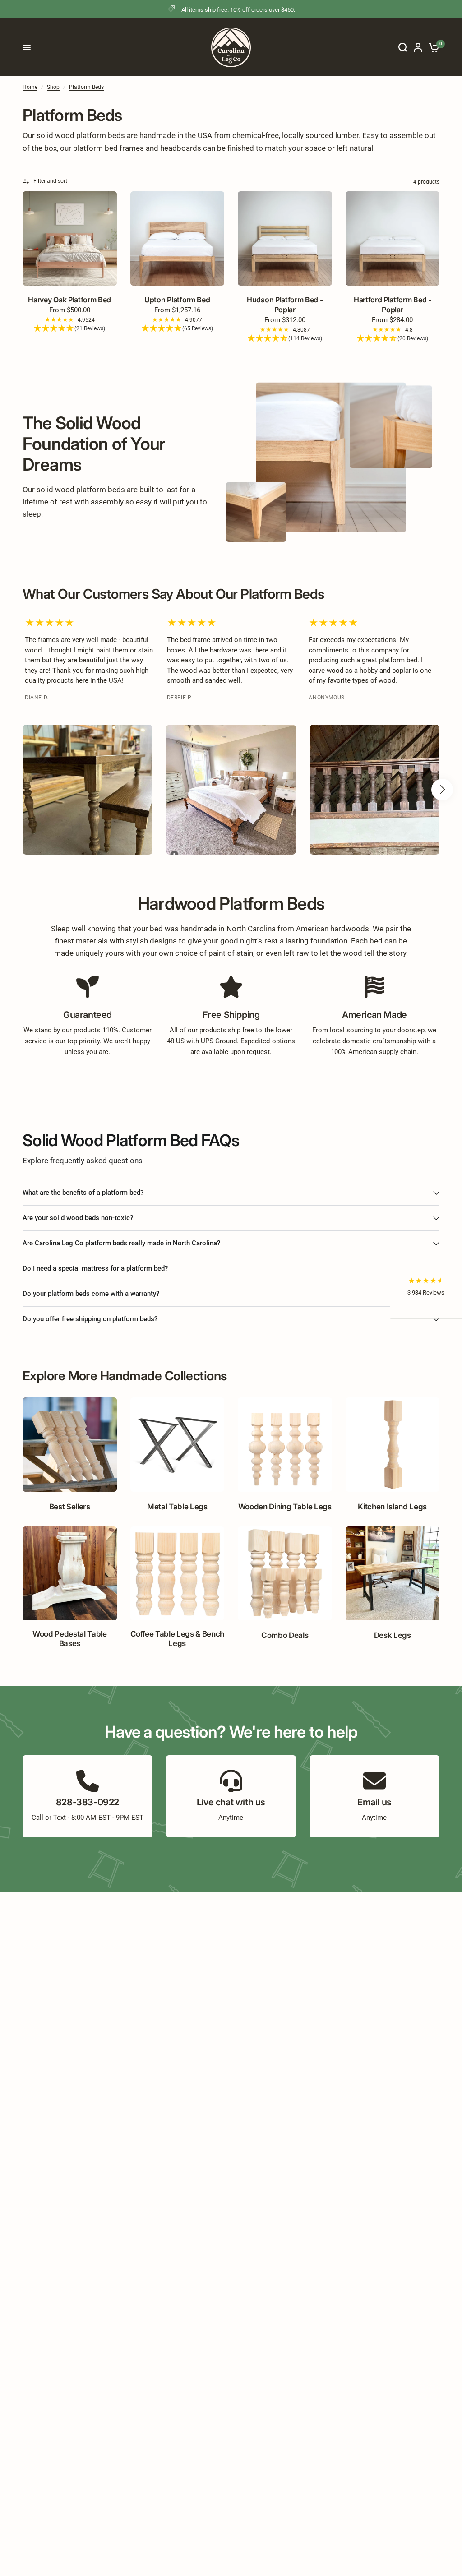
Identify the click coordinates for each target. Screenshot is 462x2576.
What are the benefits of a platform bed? (83, 1193)
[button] (70, 329)
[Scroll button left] (20, 790)
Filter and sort (50, 181)
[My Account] (418, 47)
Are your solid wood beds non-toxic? (78, 1218)
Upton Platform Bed (177, 300)
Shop (53, 87)
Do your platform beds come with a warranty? (91, 1294)
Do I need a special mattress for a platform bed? (95, 1268)
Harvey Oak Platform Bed (69, 300)
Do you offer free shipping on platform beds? (90, 1319)
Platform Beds (86, 87)
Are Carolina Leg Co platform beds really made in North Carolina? (121, 1243)
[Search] (403, 47)
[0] (432, 47)
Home (30, 87)
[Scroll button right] (442, 790)
